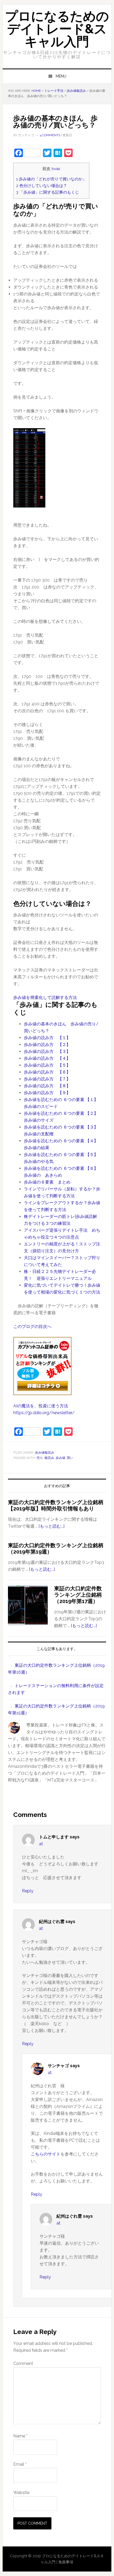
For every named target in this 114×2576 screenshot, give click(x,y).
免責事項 (66, 2562)
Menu (61, 76)
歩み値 (60, 1458)
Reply (28, 1891)
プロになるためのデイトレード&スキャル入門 (57, 29)
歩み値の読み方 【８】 (47, 1086)
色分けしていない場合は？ (42, 186)
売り (40, 1458)
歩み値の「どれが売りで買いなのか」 (51, 179)
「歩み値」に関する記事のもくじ (48, 192)
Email (20, 2464)
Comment (23, 2363)
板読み (49, 1458)
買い (70, 1458)
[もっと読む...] (51, 1526)
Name (20, 2436)
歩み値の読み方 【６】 (47, 1072)
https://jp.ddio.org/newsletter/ (44, 1413)
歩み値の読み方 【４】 (47, 1058)
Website (21, 2493)
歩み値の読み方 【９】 (47, 1093)
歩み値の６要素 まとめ (47, 1182)
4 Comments (50, 135)
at (41, 1844)
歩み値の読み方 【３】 (47, 1051)
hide (56, 169)
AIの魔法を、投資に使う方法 (41, 1406)
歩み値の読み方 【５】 (47, 1065)
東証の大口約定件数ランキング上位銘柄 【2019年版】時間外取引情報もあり (56, 1505)
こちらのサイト (46, 2154)
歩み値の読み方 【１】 (47, 1038)
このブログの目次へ (32, 1326)
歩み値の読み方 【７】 (47, 1079)
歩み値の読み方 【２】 (47, 1045)
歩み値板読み (45, 1453)
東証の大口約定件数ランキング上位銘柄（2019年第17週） (78, 1595)
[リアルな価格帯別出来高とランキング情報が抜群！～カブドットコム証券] (42, 1399)
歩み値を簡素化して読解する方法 (45, 997)
